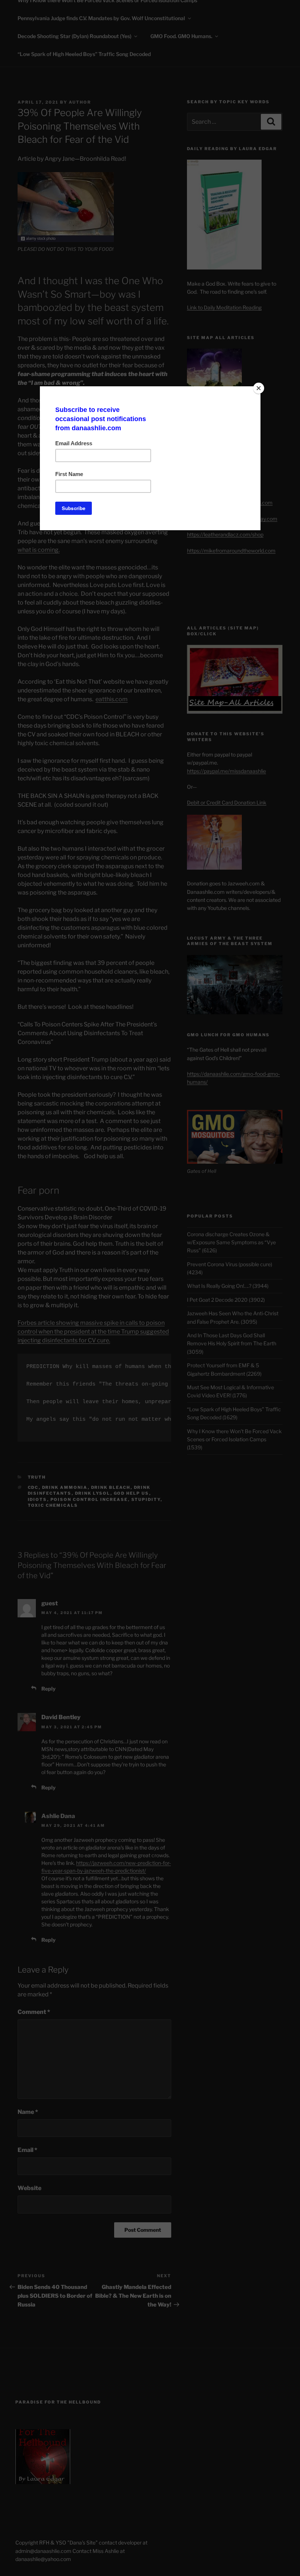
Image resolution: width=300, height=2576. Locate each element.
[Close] (259, 388)
